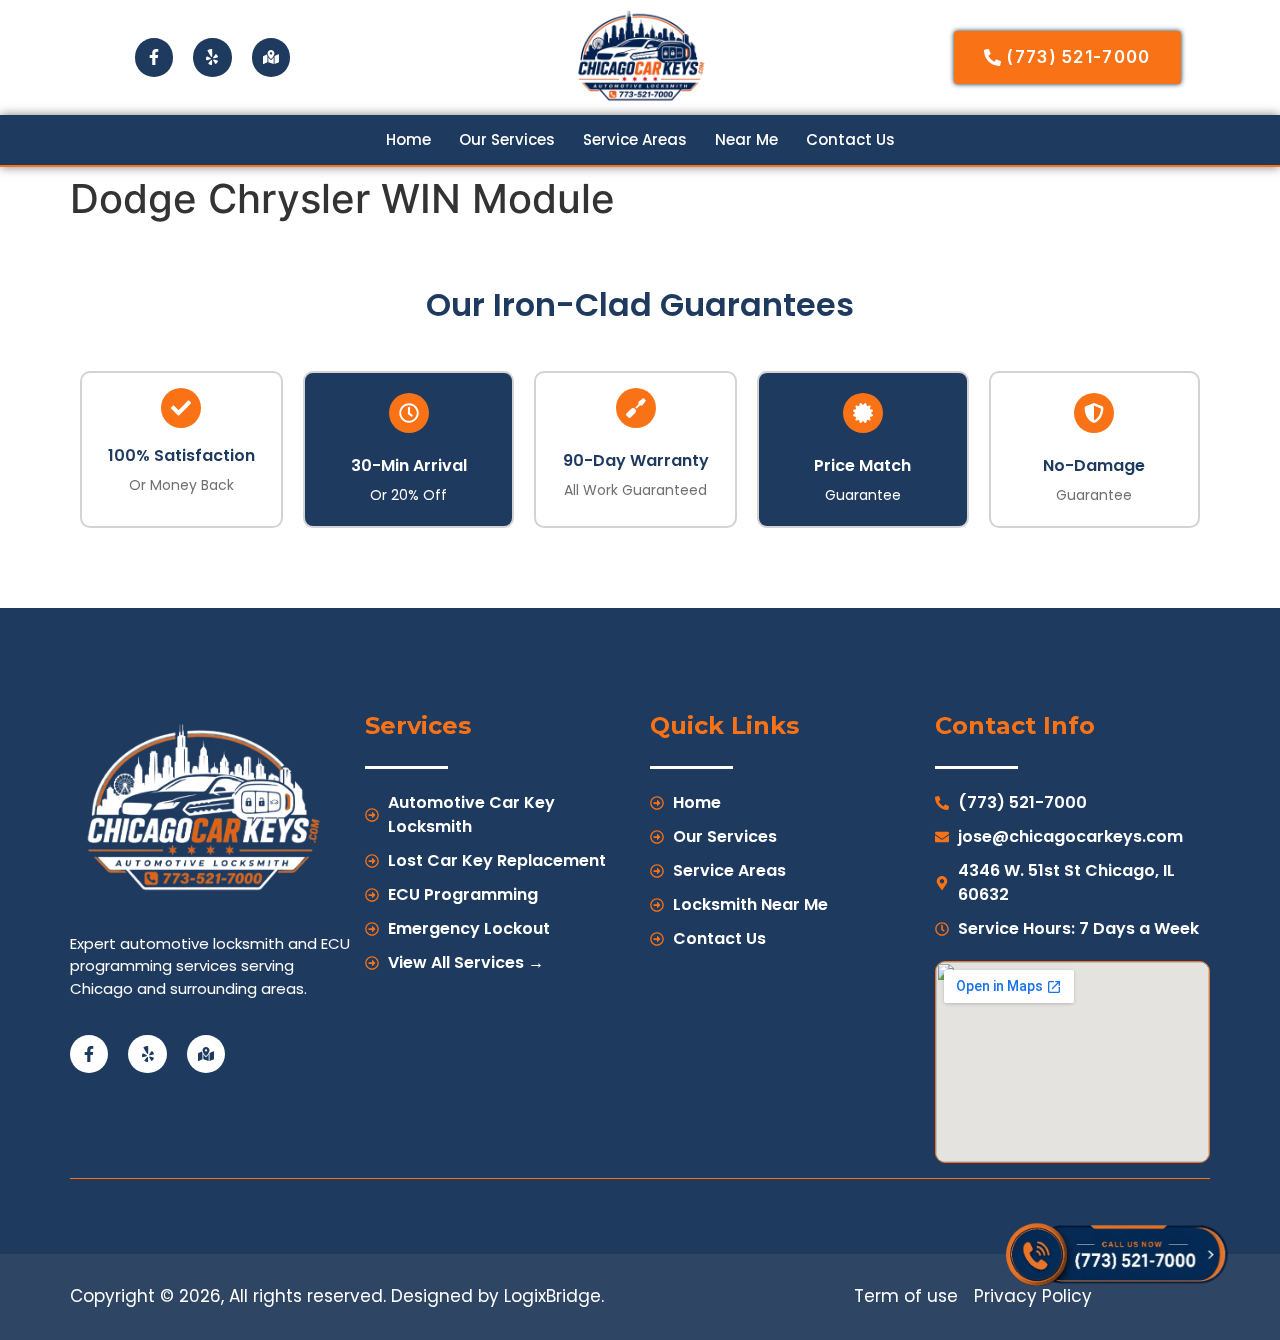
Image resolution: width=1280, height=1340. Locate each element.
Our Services (507, 140)
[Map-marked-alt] (271, 57)
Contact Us (850, 140)
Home (408, 140)
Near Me (746, 140)
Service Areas (635, 140)
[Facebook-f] (154, 57)
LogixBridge (552, 1296)
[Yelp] (212, 57)
